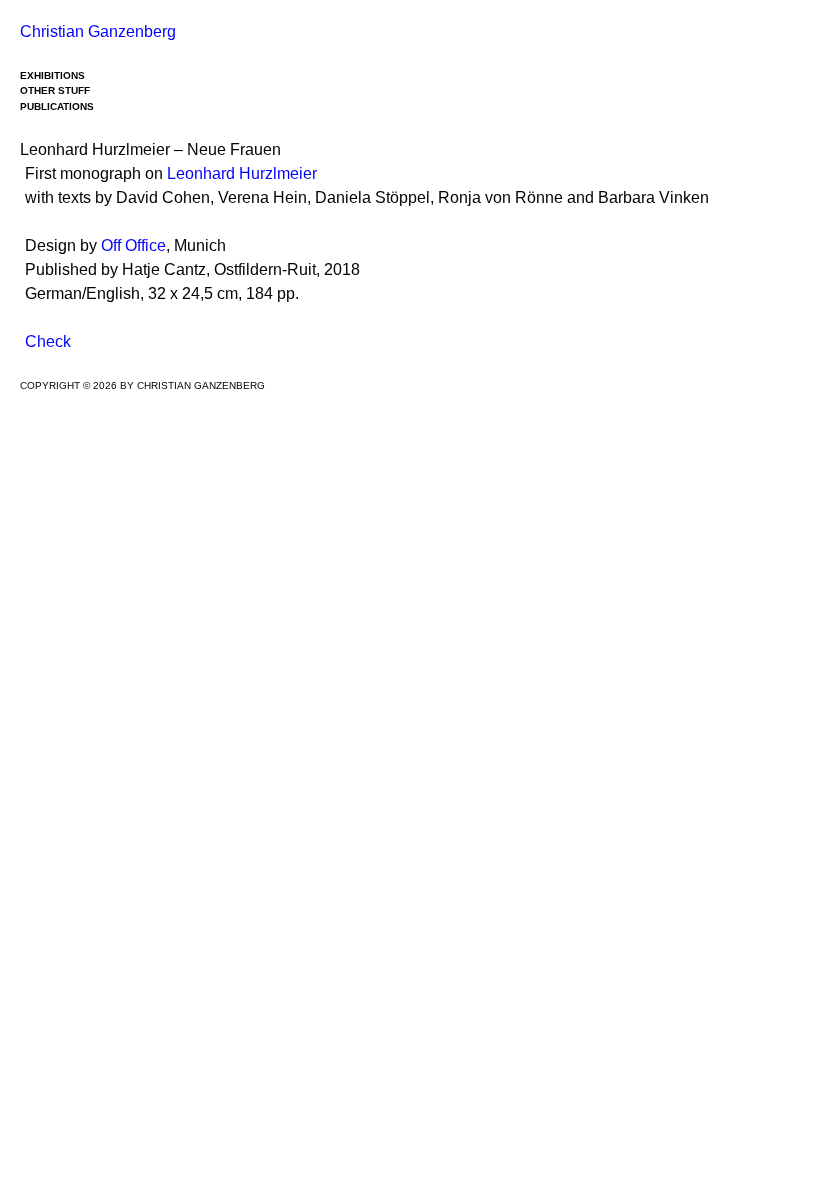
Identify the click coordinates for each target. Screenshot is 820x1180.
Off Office (133, 245)
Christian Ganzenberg (98, 31)
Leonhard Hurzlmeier (242, 173)
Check (48, 341)
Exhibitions (52, 75)
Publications (57, 106)
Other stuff (55, 90)
